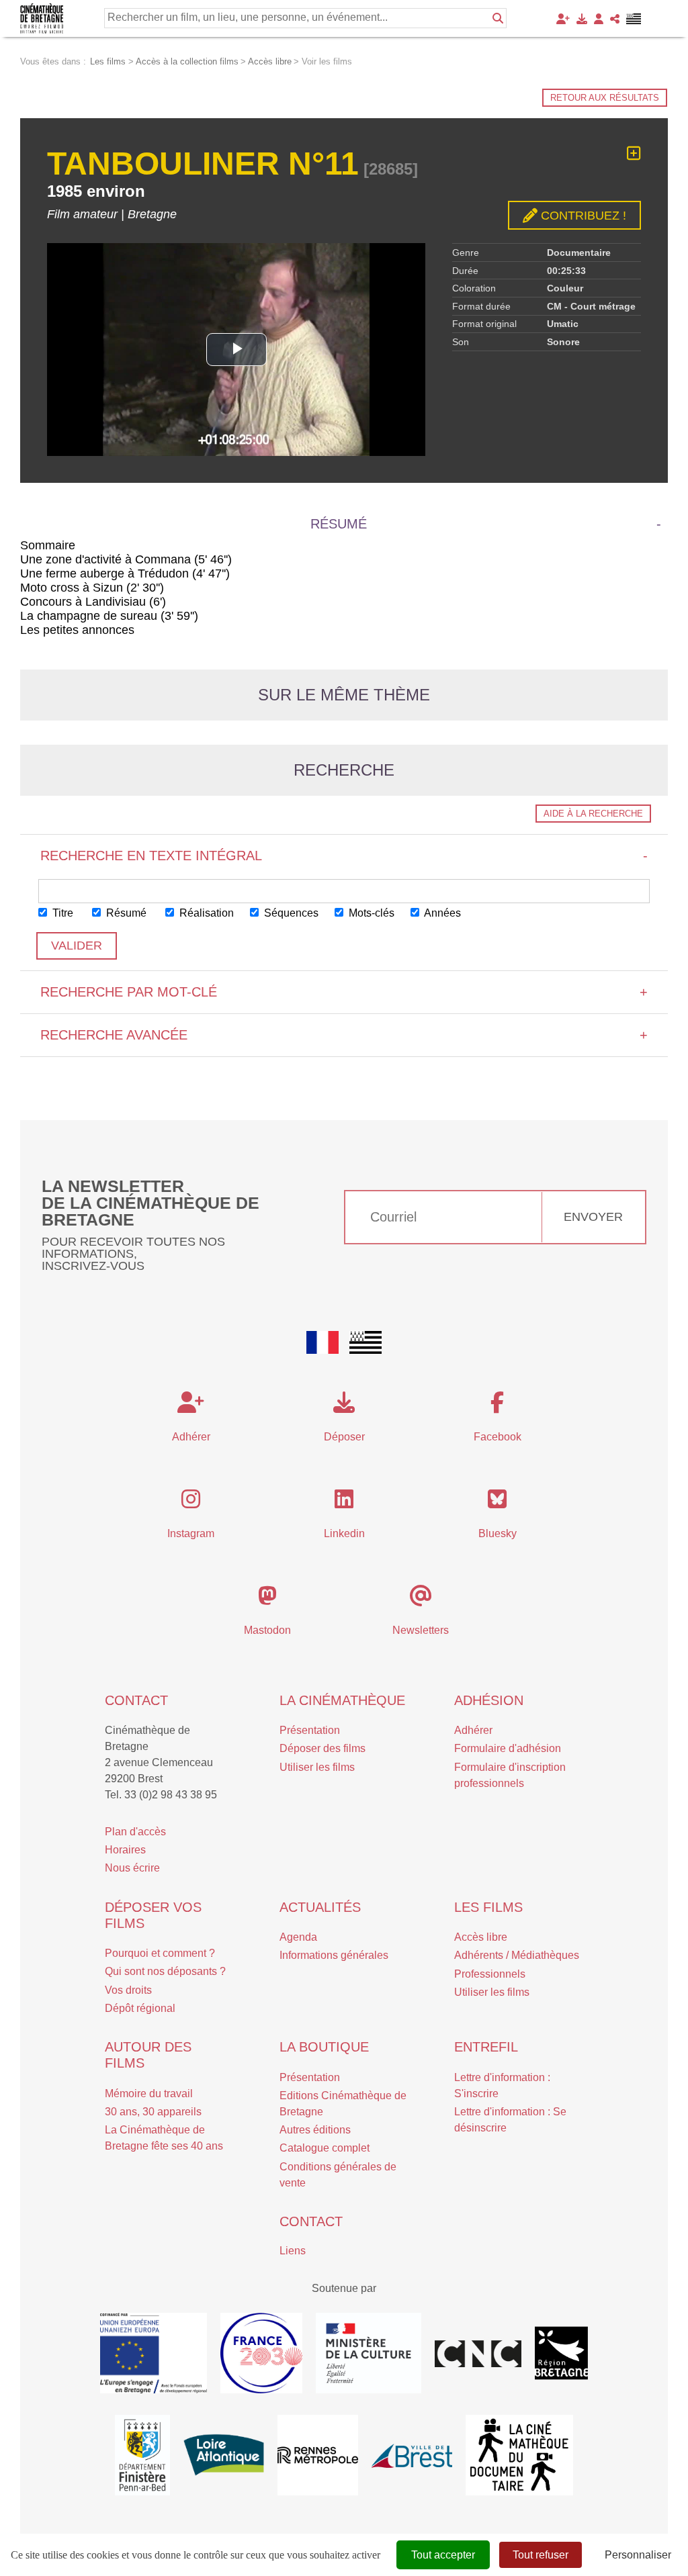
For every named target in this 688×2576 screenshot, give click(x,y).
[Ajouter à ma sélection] (634, 153)
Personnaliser (638, 2555)
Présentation (310, 1730)
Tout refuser (541, 2555)
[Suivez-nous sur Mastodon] (267, 1600)
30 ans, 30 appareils (153, 2112)
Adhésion (489, 1700)
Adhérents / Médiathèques (517, 1955)
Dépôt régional (140, 2008)
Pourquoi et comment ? (160, 1953)
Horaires (125, 1850)
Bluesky (498, 1533)
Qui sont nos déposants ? (165, 1971)
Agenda (298, 1937)
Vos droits (128, 1990)
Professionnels (490, 1974)
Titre (61, 913)
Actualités (320, 1907)
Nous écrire (132, 1868)
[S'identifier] (599, 19)
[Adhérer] (563, 19)
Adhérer (473, 1730)
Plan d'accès (135, 1832)
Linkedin (344, 1533)
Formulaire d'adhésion (508, 1748)
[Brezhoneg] (634, 19)
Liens (293, 2251)
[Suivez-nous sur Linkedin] (344, 1503)
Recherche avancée (344, 1035)
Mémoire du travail (149, 2094)
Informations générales (334, 1955)
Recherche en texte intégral (344, 856)
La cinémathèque (342, 1700)
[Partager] (615, 19)
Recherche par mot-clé (344, 992)
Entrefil (486, 2047)
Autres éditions (315, 2130)
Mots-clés (370, 913)
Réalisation (205, 913)
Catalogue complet (325, 2148)
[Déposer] (582, 19)
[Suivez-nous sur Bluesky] (497, 1503)
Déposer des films (322, 1748)
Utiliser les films (317, 1767)
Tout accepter (443, 2555)
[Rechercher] (498, 18)
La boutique (324, 2047)
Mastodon (267, 1630)
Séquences (290, 913)
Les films (488, 1907)
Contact (136, 1700)
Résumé (125, 913)
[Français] (322, 1342)
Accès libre (481, 1937)
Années (441, 913)
